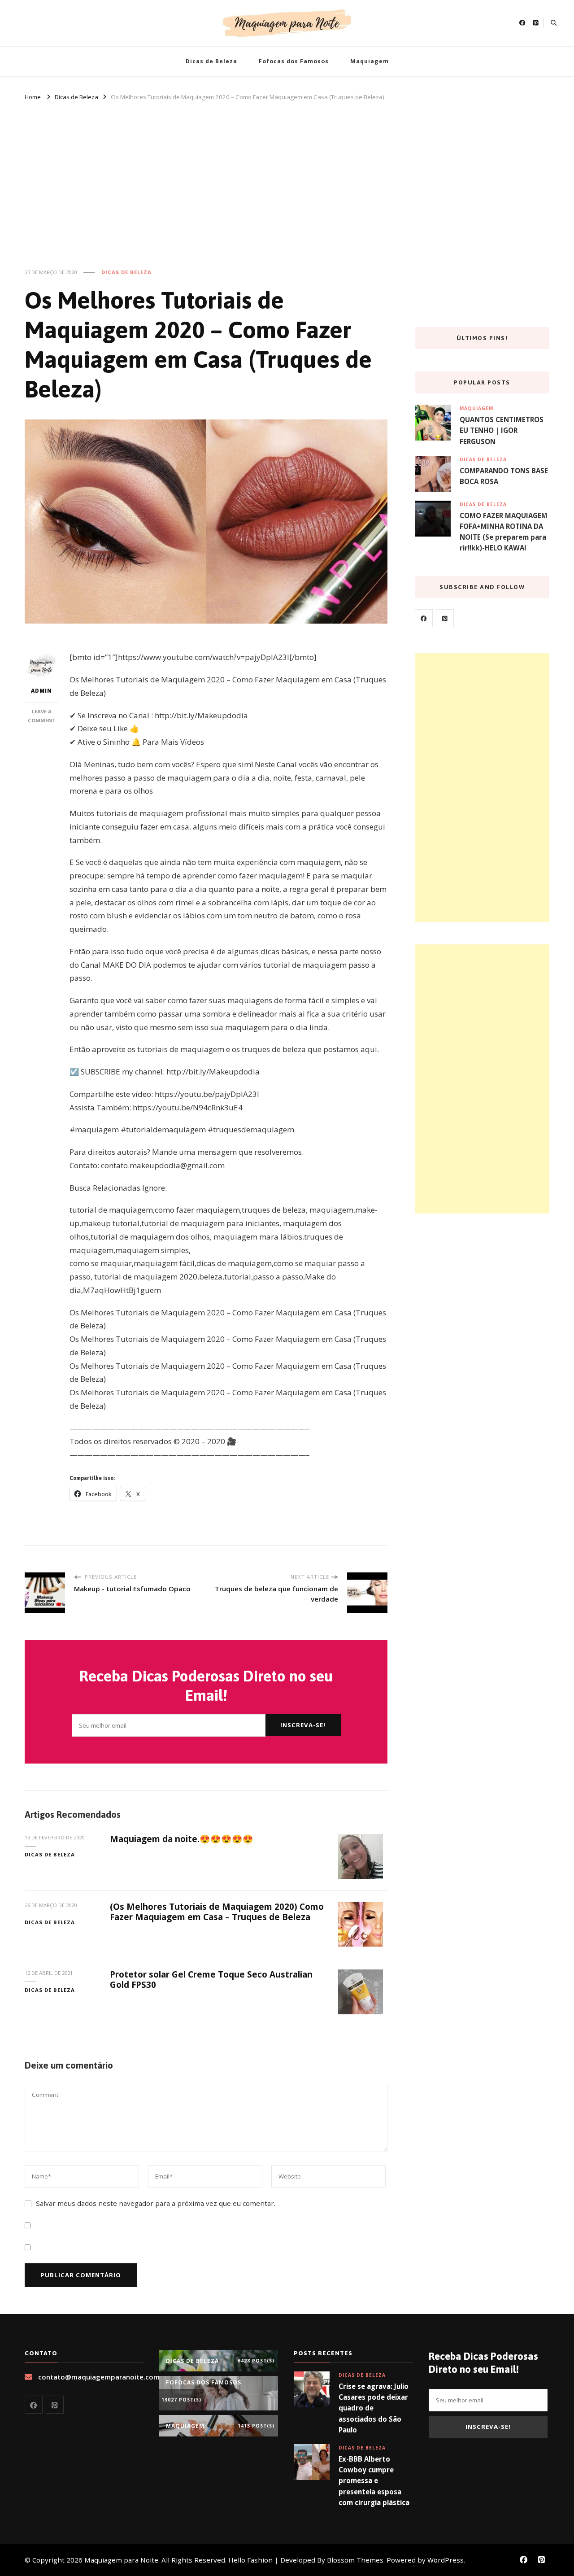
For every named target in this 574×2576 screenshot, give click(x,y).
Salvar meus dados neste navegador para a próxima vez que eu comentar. (156, 2203)
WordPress (446, 2560)
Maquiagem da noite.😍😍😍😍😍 (182, 1839)
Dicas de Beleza (211, 61)
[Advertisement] (287, 179)
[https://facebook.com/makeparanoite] (424, 618)
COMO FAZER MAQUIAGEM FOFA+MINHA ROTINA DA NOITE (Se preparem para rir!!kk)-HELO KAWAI (504, 532)
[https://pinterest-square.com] (445, 618)
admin (41, 691)
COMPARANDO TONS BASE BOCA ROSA (504, 476)
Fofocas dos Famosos (294, 61)
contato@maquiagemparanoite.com (99, 2377)
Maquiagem (370, 61)
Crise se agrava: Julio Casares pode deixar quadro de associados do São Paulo (374, 2408)
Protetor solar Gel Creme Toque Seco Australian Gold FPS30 (211, 1980)
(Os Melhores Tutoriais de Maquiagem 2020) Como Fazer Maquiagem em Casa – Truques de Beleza (217, 1912)
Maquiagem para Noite (121, 2560)
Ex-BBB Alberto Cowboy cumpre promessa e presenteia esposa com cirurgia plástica (374, 2481)
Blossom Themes (355, 2560)
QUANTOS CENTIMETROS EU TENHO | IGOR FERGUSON (502, 430)
